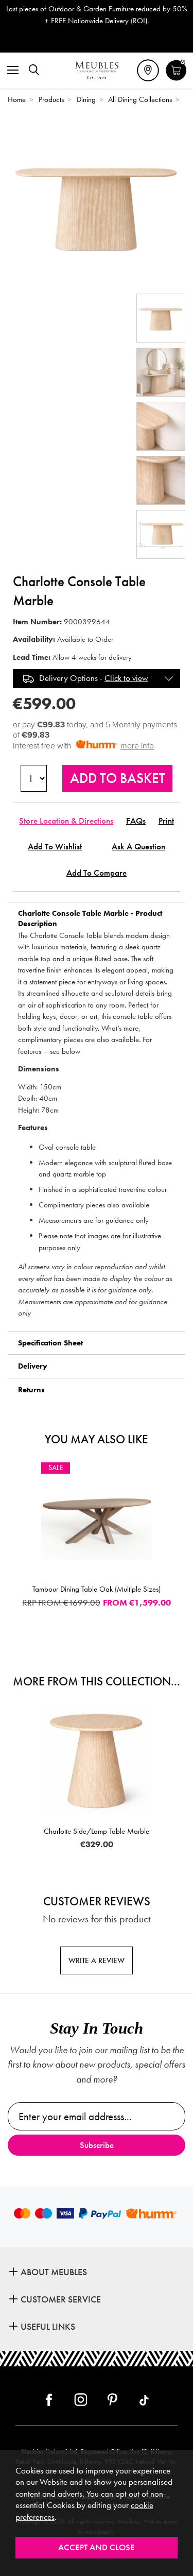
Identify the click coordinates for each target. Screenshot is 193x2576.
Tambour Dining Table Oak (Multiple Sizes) (97, 1589)
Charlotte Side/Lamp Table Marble (97, 1831)
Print (166, 821)
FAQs (136, 821)
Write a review (97, 1960)
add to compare (97, 873)
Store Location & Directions (66, 821)
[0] (176, 79)
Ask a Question (138, 847)
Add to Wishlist (55, 847)
